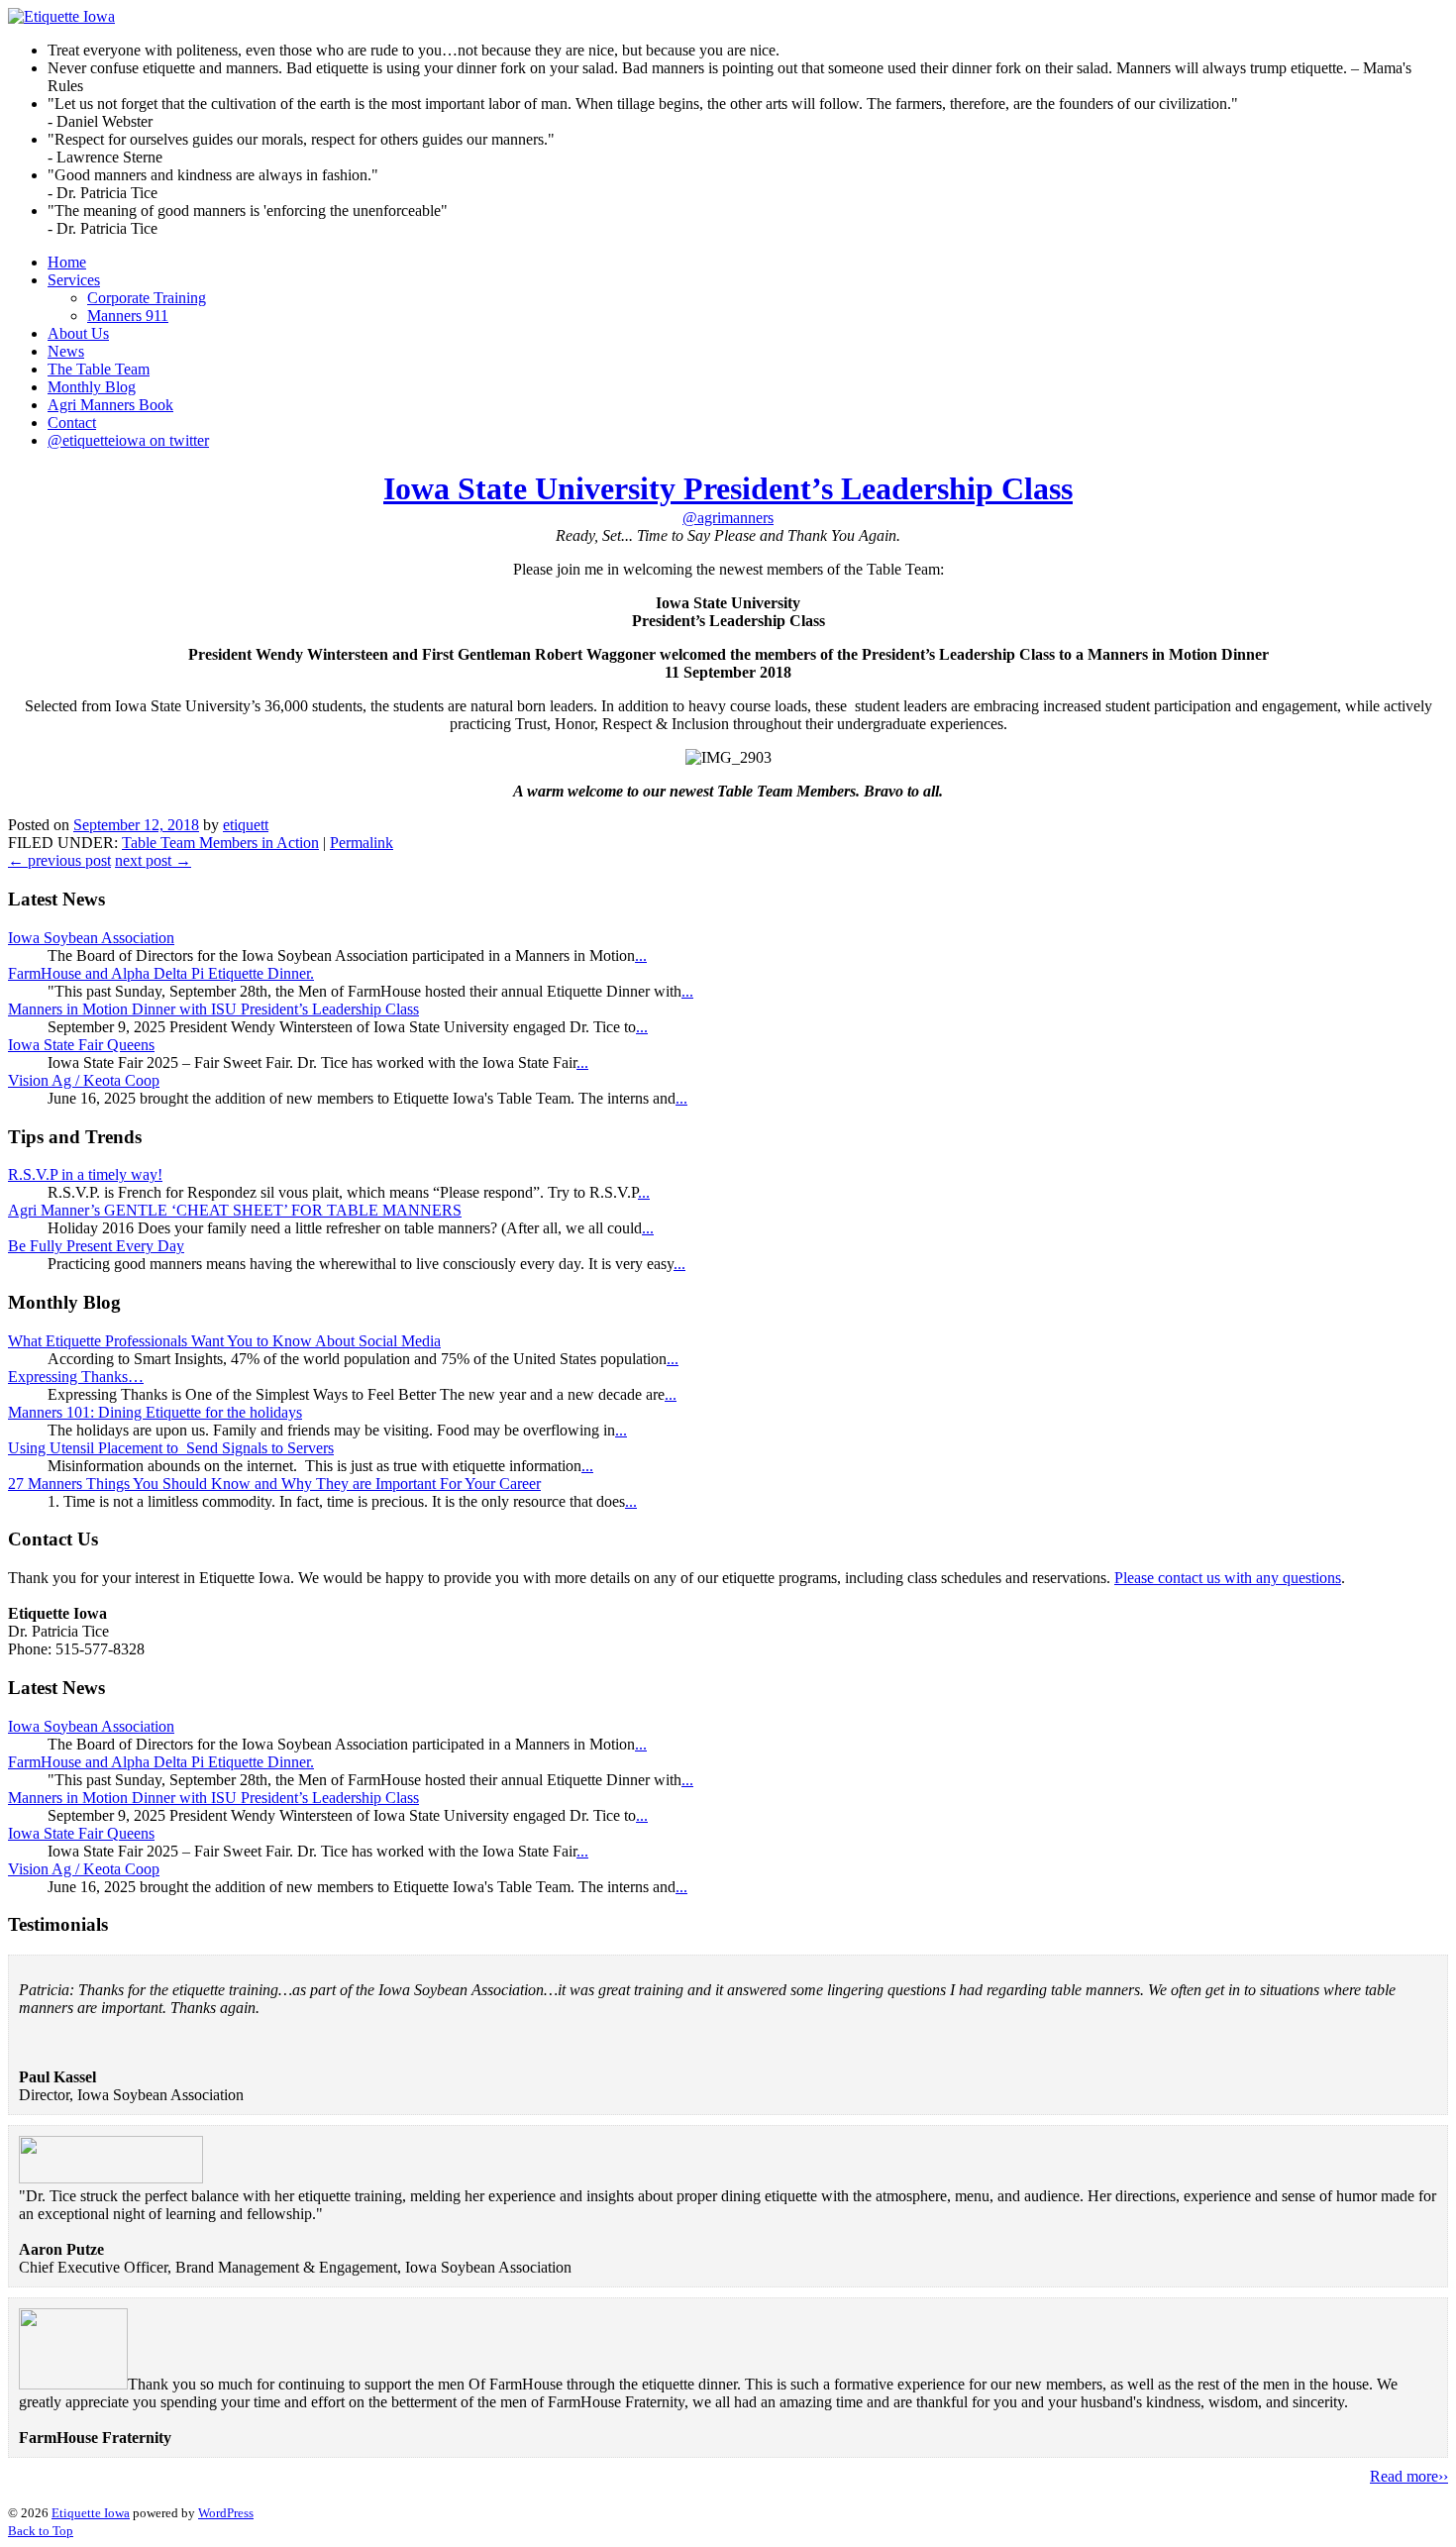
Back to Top (41, 2531)
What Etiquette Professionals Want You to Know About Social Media (224, 1341)
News (66, 351)
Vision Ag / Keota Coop (84, 1080)
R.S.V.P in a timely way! (85, 1174)
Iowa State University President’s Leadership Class (728, 488)
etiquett (246, 825)
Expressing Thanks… (76, 1377)
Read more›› (1409, 2476)
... (641, 955)
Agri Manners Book (110, 405)
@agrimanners (728, 518)
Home (67, 262)
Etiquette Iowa (91, 2513)
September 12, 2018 (136, 825)
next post (153, 860)
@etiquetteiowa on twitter (128, 440)
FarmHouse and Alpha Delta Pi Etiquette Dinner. (161, 973)
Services (74, 280)
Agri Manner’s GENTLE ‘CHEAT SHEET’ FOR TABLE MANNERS (235, 1210)
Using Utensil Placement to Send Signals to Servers (171, 1448)
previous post (59, 860)
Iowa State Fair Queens (81, 1045)
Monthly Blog (92, 387)
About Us (78, 333)
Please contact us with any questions (1228, 1578)
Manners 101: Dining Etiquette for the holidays (155, 1412)
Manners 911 (128, 316)
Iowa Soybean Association (91, 938)
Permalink (362, 843)
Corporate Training (147, 298)
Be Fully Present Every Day (96, 1246)
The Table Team (99, 369)
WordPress (226, 2513)
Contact (72, 423)
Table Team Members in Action (220, 843)
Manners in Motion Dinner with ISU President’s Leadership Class (213, 1009)
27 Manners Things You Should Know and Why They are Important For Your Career (274, 1484)
